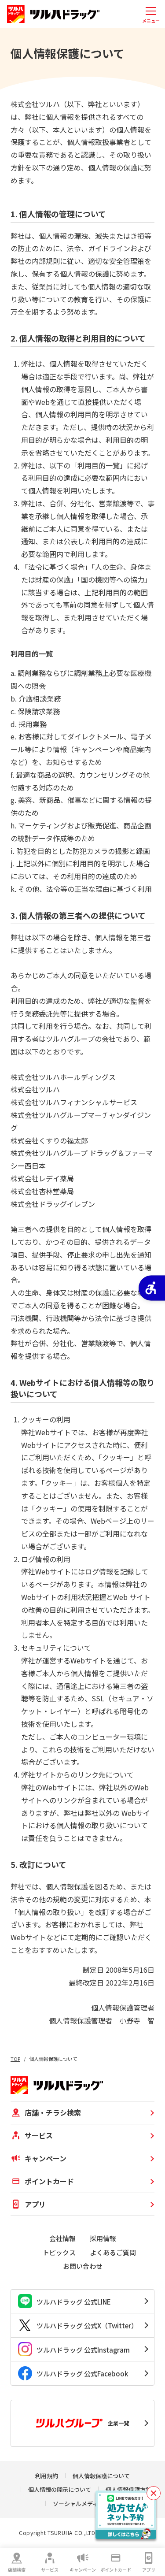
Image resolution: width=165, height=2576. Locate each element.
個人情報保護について (101, 2476)
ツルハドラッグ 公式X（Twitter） (87, 2325)
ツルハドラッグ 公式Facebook (82, 2374)
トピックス (59, 2252)
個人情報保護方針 (128, 2489)
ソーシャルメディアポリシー (90, 2504)
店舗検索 (17, 2570)
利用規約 (47, 2476)
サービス (50, 2570)
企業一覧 (118, 2423)
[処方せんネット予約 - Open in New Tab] (126, 2515)
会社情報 (62, 2238)
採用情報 (103, 2238)
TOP (15, 2059)
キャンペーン (83, 2570)
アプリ (149, 2570)
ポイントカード (116, 2570)
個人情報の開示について (60, 2489)
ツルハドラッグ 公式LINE (74, 2302)
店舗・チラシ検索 (53, 2112)
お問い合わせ (83, 2266)
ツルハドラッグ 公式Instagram (83, 2350)
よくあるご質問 (113, 2252)
